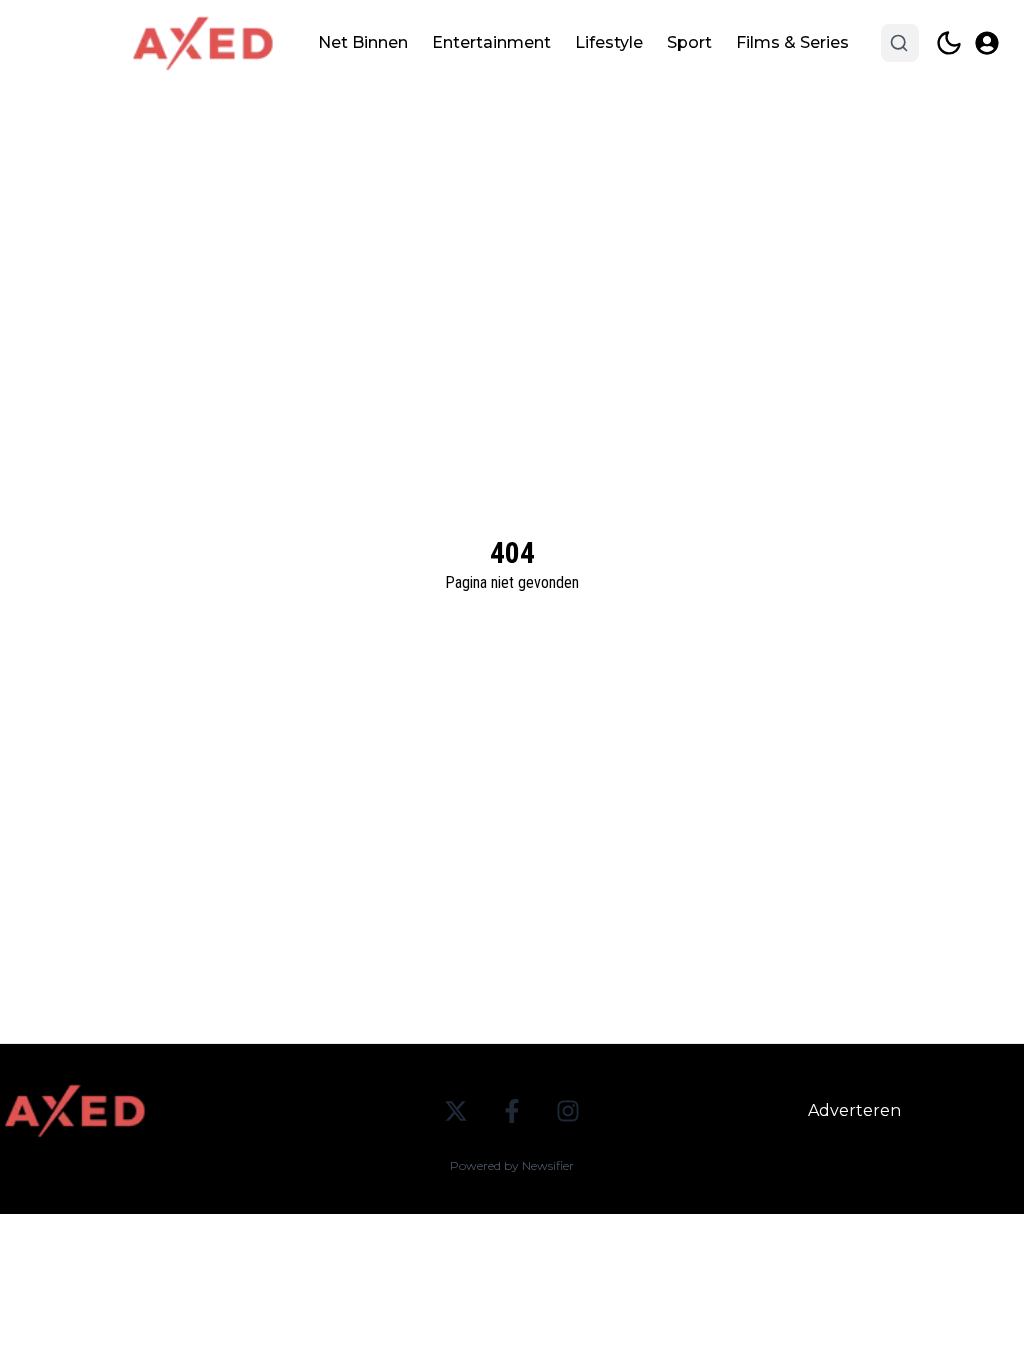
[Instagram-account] (568, 1111)
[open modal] (987, 43)
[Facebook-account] (512, 1111)
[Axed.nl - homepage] (203, 43)
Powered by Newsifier (512, 1165)
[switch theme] (949, 43)
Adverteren (854, 1110)
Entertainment (491, 42)
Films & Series (792, 42)
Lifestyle (609, 42)
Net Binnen (363, 42)
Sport (689, 42)
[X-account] (456, 1111)
